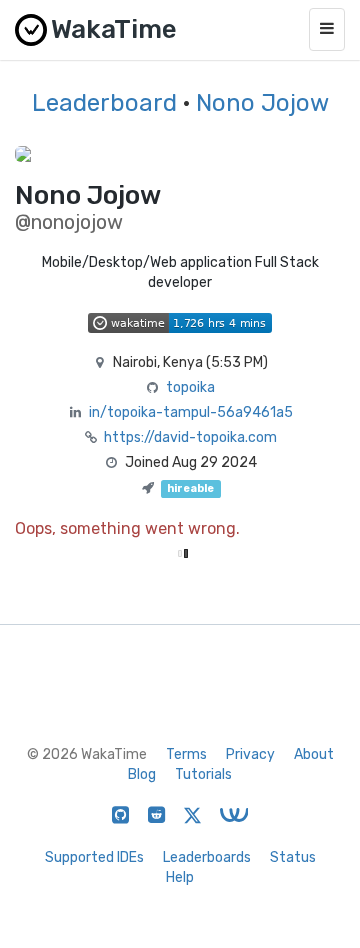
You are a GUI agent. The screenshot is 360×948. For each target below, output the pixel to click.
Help (180, 877)
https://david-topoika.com (190, 437)
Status (293, 857)
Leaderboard (104, 103)
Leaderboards (207, 857)
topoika (190, 387)
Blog (142, 774)
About (314, 754)
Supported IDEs (94, 857)
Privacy (250, 754)
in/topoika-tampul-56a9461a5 (191, 412)
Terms (186, 754)
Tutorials (203, 774)
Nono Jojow (262, 103)
